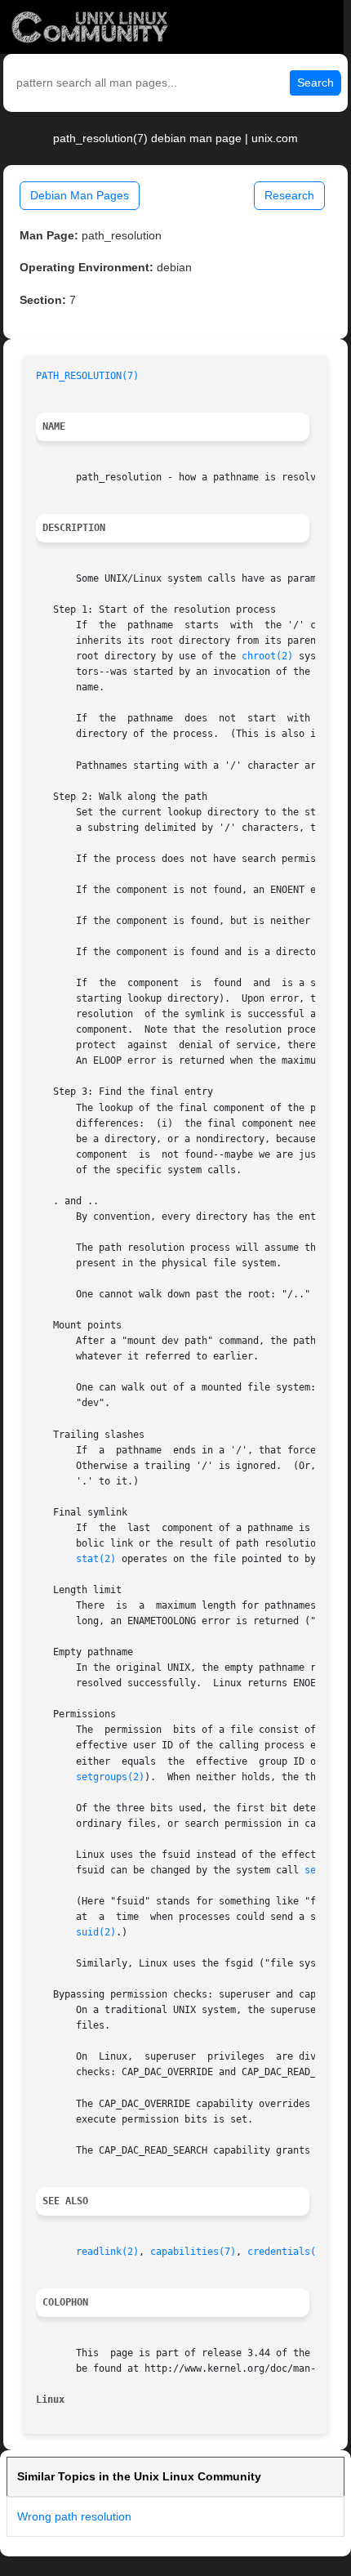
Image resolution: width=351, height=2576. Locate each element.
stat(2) (96, 1559)
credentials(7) (287, 2252)
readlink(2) (107, 2252)
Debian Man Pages (80, 195)
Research (289, 195)
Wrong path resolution (74, 2516)
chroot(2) (267, 656)
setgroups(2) (110, 1777)
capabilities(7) (193, 2252)
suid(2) (96, 1932)
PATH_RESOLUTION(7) (87, 376)
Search (315, 83)
